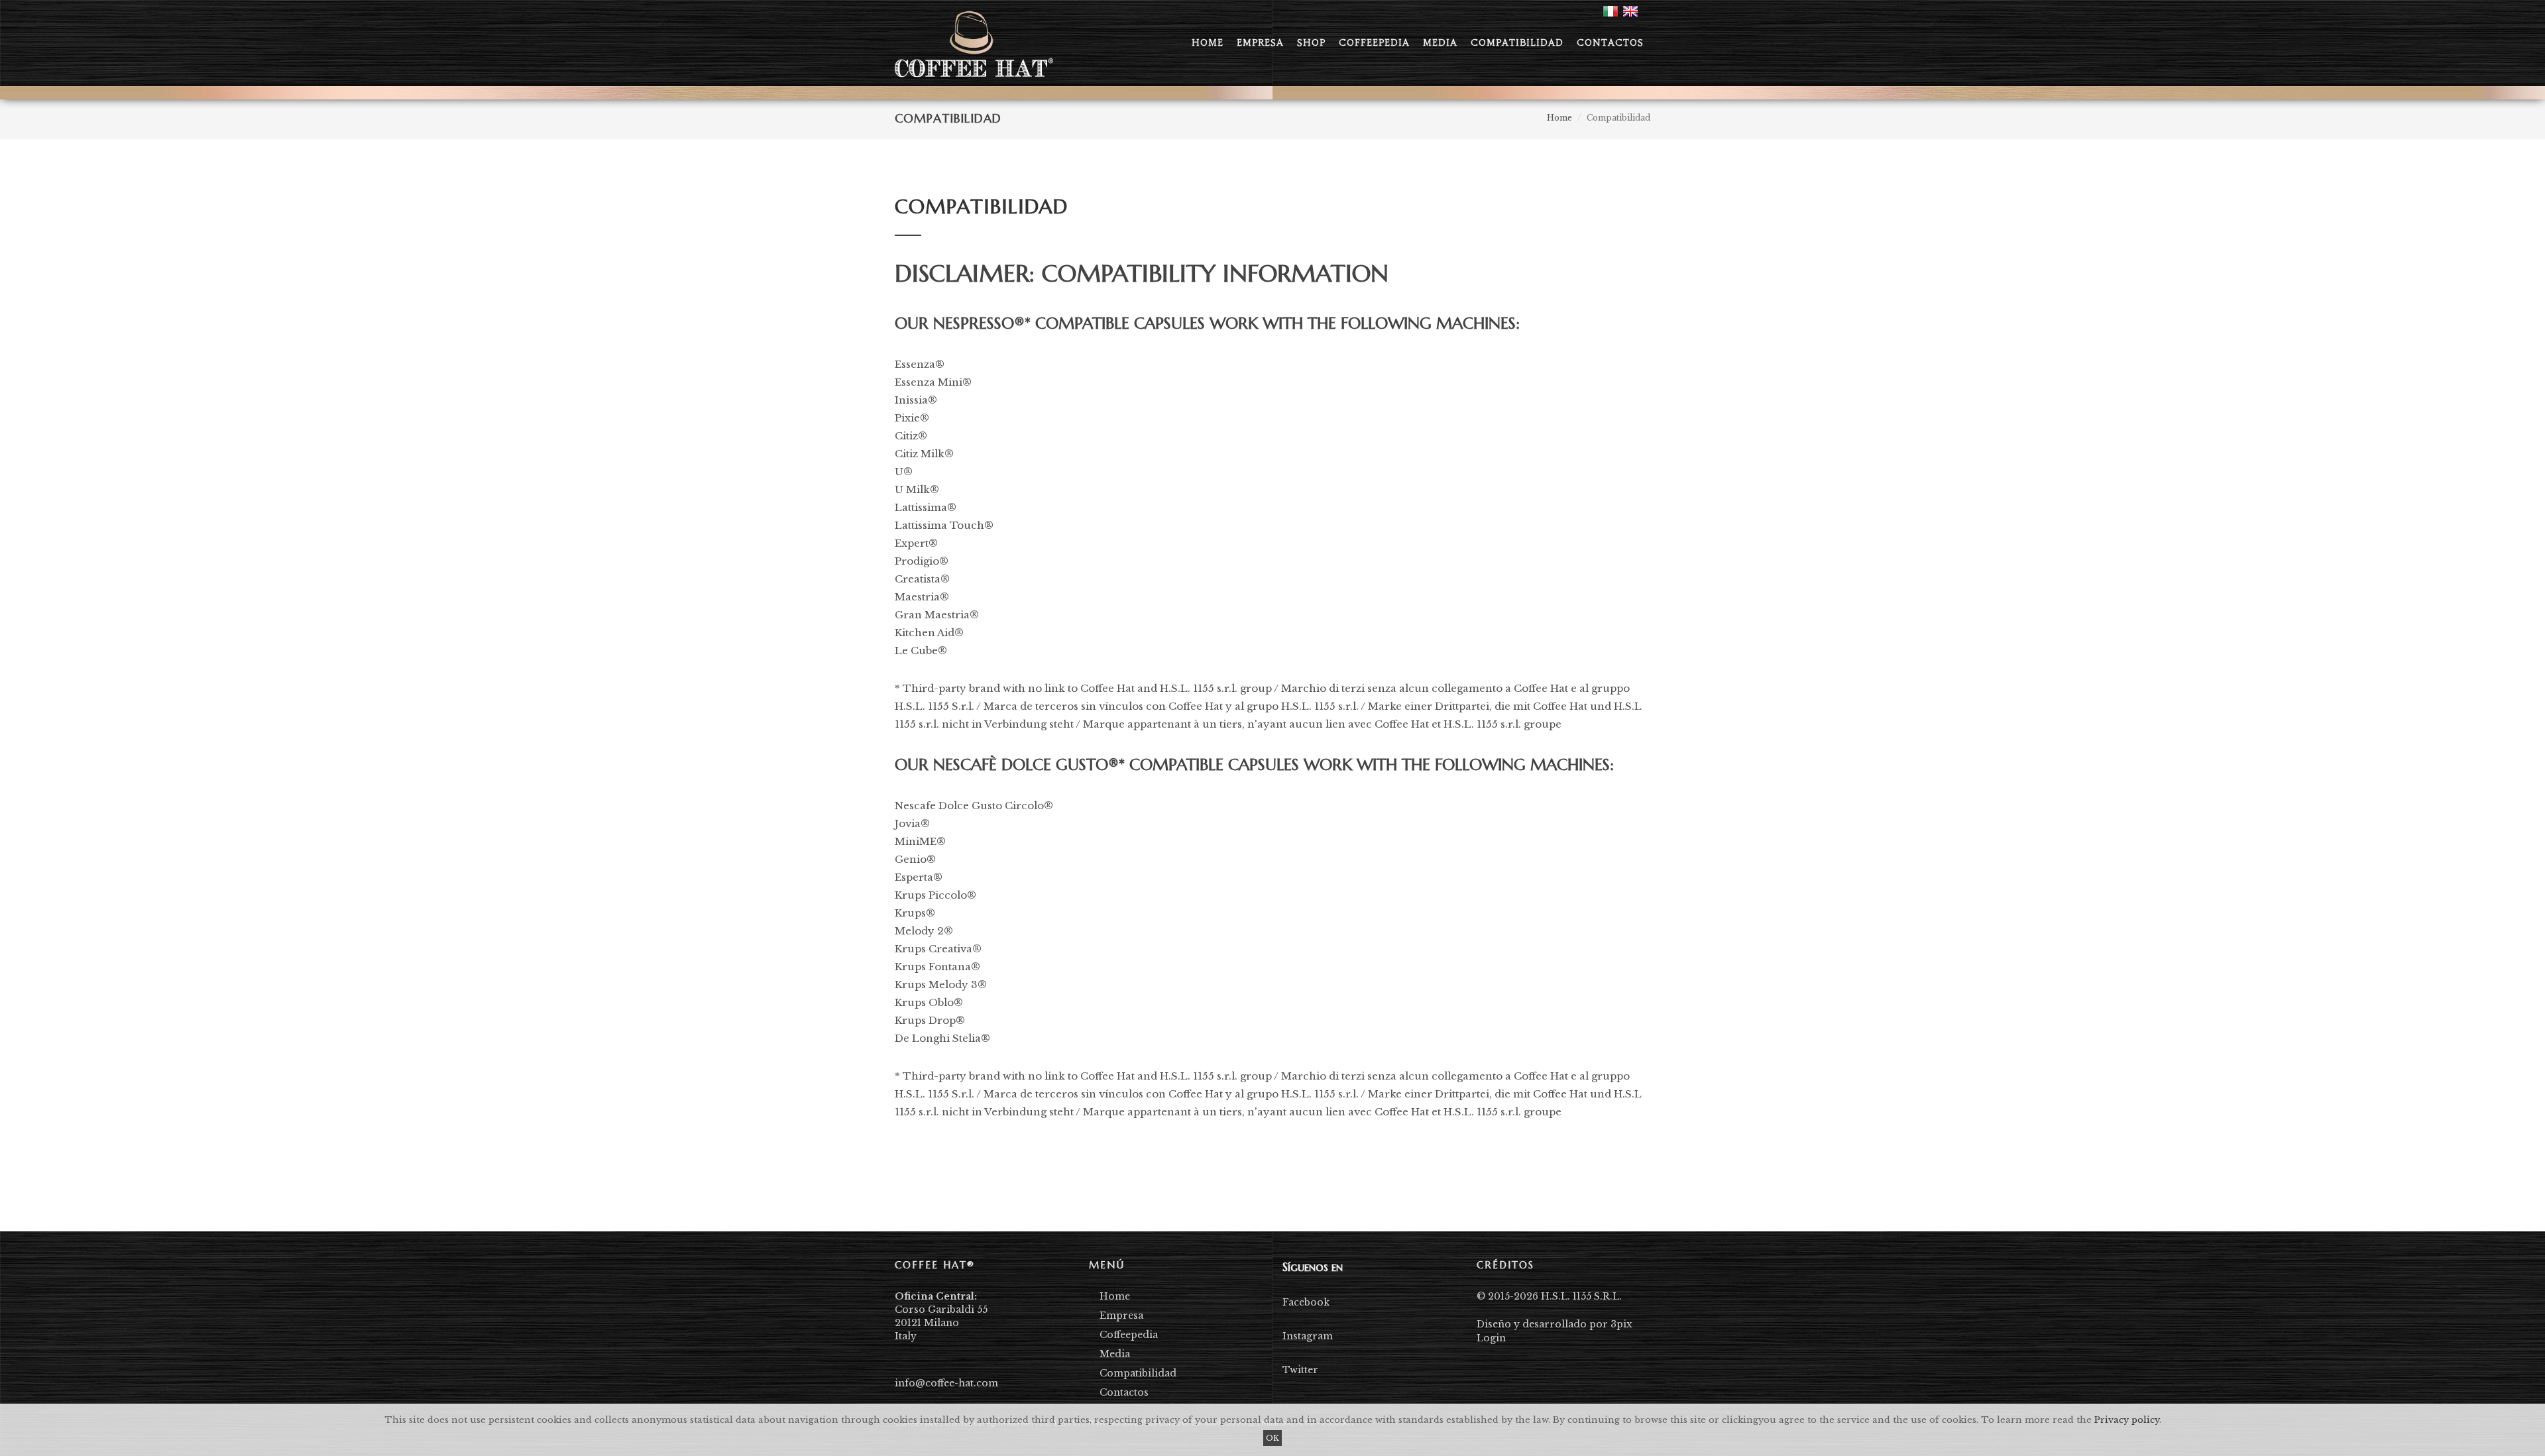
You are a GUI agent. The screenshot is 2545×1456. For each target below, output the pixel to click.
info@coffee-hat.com (946, 1383)
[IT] (1611, 11)
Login (1491, 1338)
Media (1115, 1354)
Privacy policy (2127, 1420)
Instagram (1308, 1336)
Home (1115, 1296)
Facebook (1306, 1302)
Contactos (1124, 1392)
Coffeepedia (1129, 1335)
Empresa (1121, 1316)
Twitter (1300, 1370)
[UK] (1630, 11)
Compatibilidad (1138, 1373)
